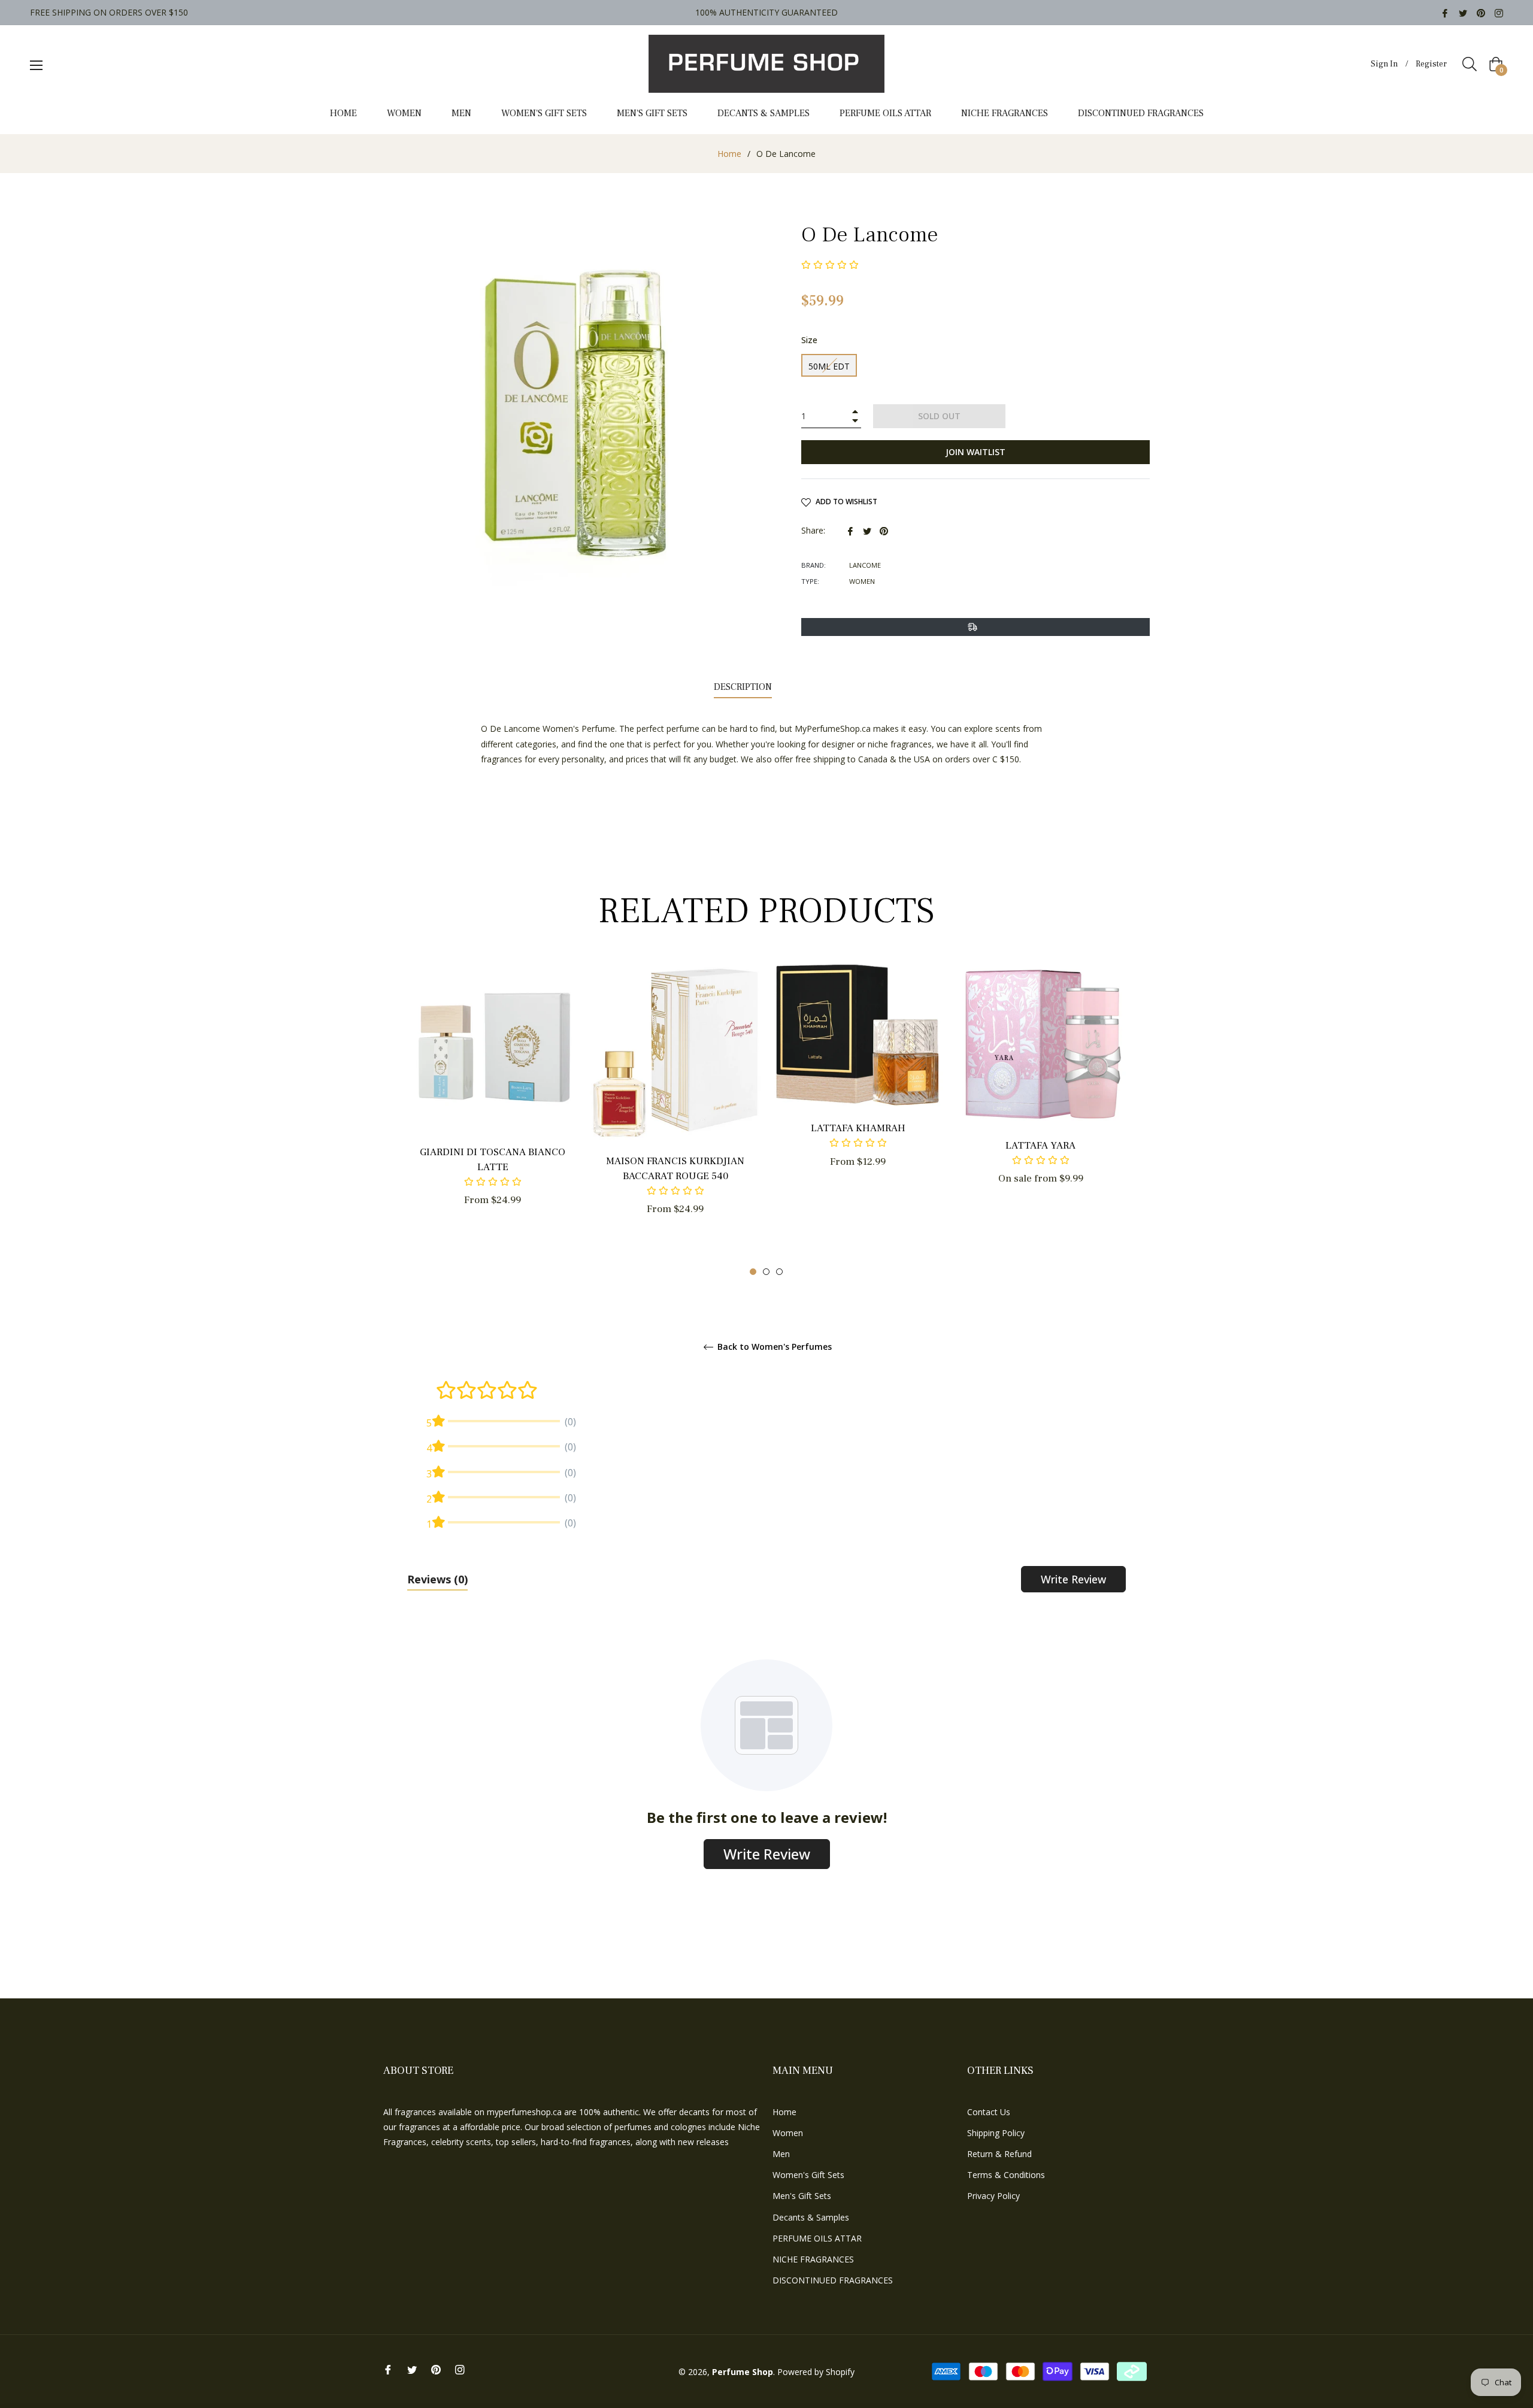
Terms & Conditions (1006, 2175)
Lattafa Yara (1040, 1146)
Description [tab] (743, 687)
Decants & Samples (811, 2217)
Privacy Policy (993, 2196)
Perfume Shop (743, 2372)
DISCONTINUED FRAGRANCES (833, 2280)
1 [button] (753, 1272)
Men (781, 2154)
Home (729, 154)
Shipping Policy (996, 2133)
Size (809, 340)
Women (788, 2133)
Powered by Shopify (816, 2372)
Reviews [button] (437, 1579)
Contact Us (989, 2112)
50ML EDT (829, 366)
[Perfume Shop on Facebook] (1445, 12)
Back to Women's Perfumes (773, 1347)
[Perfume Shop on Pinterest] (1481, 12)
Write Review (1073, 1579)
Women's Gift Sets (808, 2175)
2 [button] (766, 1272)
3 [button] (779, 1272)
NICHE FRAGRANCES (813, 2259)
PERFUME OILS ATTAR (817, 2238)
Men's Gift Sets (802, 2196)
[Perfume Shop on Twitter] (1463, 12)
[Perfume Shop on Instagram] (1499, 12)
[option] (493, 1105)
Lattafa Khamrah (858, 1128)
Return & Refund (999, 2154)
